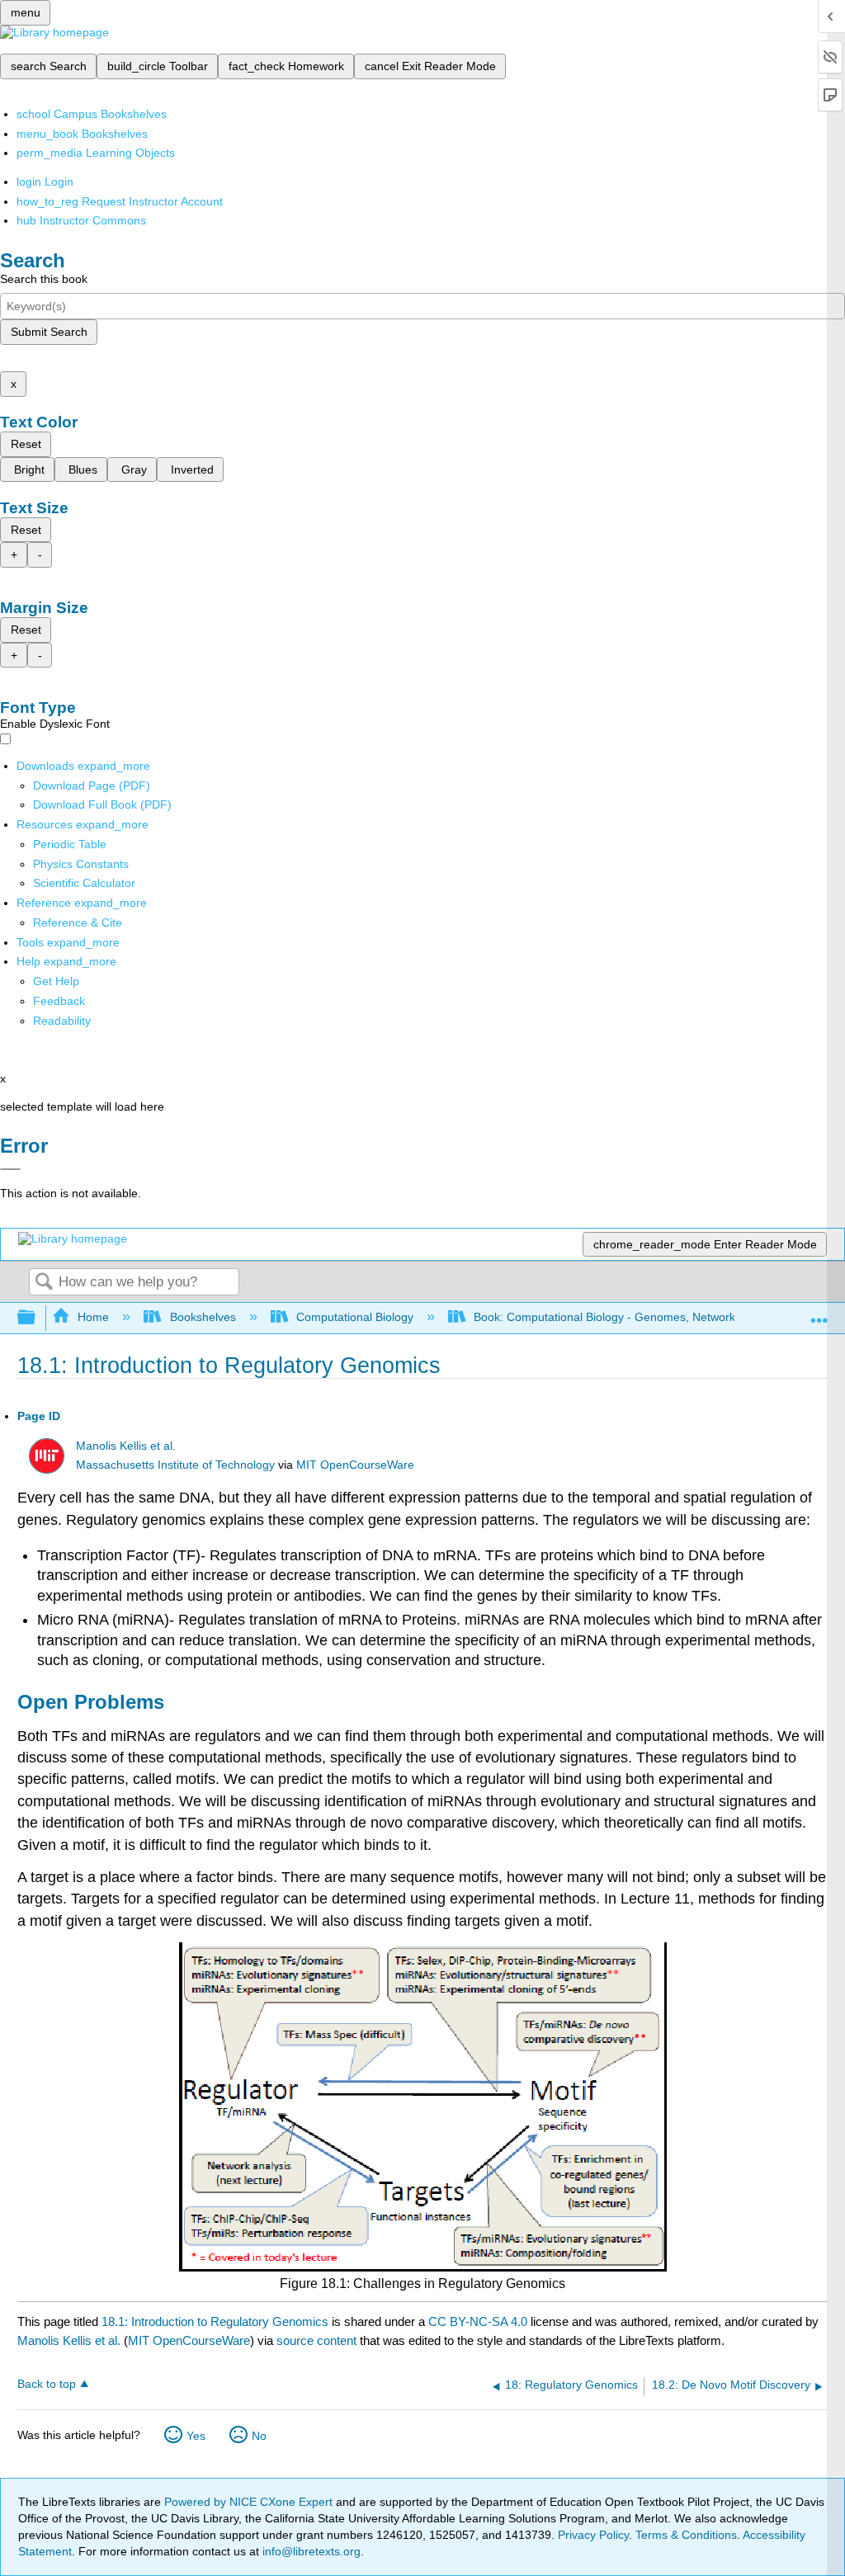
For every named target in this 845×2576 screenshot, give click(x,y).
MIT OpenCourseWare (355, 1465)
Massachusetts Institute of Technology (175, 1465)
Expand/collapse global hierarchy (37, 1318)
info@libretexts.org (310, 2551)
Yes (196, 2436)
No (259, 2436)
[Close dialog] (10, 1169)
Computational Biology (355, 1317)
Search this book (44, 279)
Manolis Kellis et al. (126, 1446)
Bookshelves (203, 1317)
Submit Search (49, 332)
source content (316, 2340)
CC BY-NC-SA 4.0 (478, 2321)
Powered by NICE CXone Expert (250, 2502)
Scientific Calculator (84, 883)
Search (44, 1283)
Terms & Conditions (686, 2535)
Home (93, 1317)
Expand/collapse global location (819, 1313)
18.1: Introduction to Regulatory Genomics (215, 2321)
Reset (26, 444)
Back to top (47, 2384)
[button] (59, 1001)
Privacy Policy (593, 2535)
